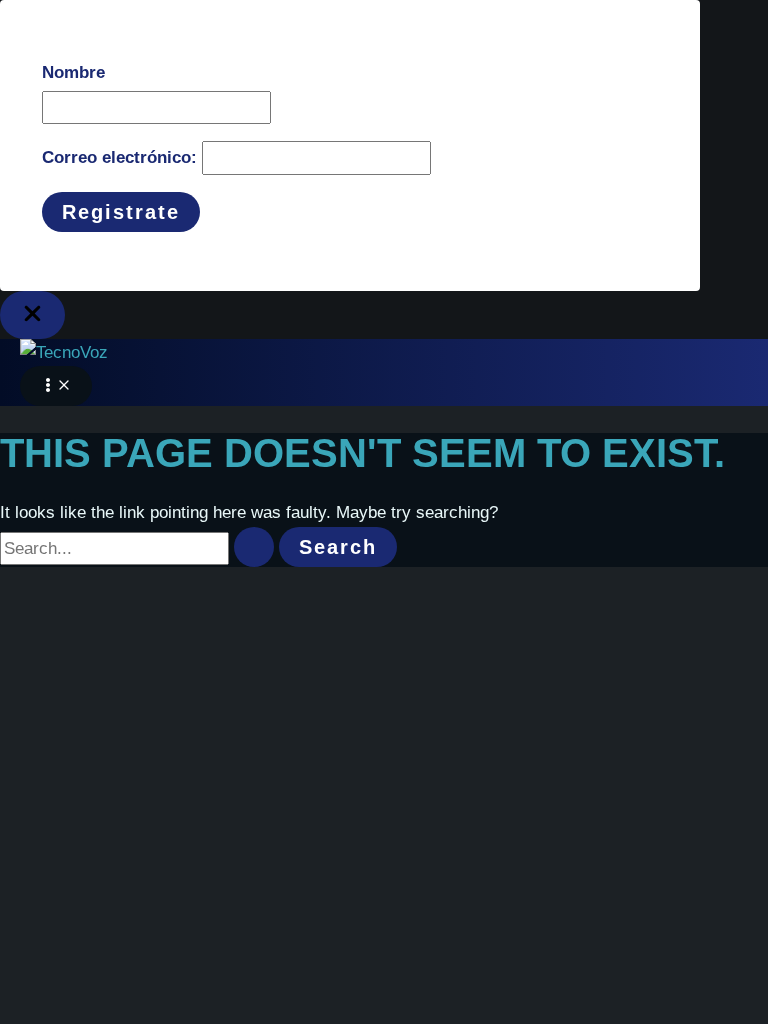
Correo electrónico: (122, 157)
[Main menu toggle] (56, 386)
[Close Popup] (32, 315)
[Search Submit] (254, 547)
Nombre (73, 72)
